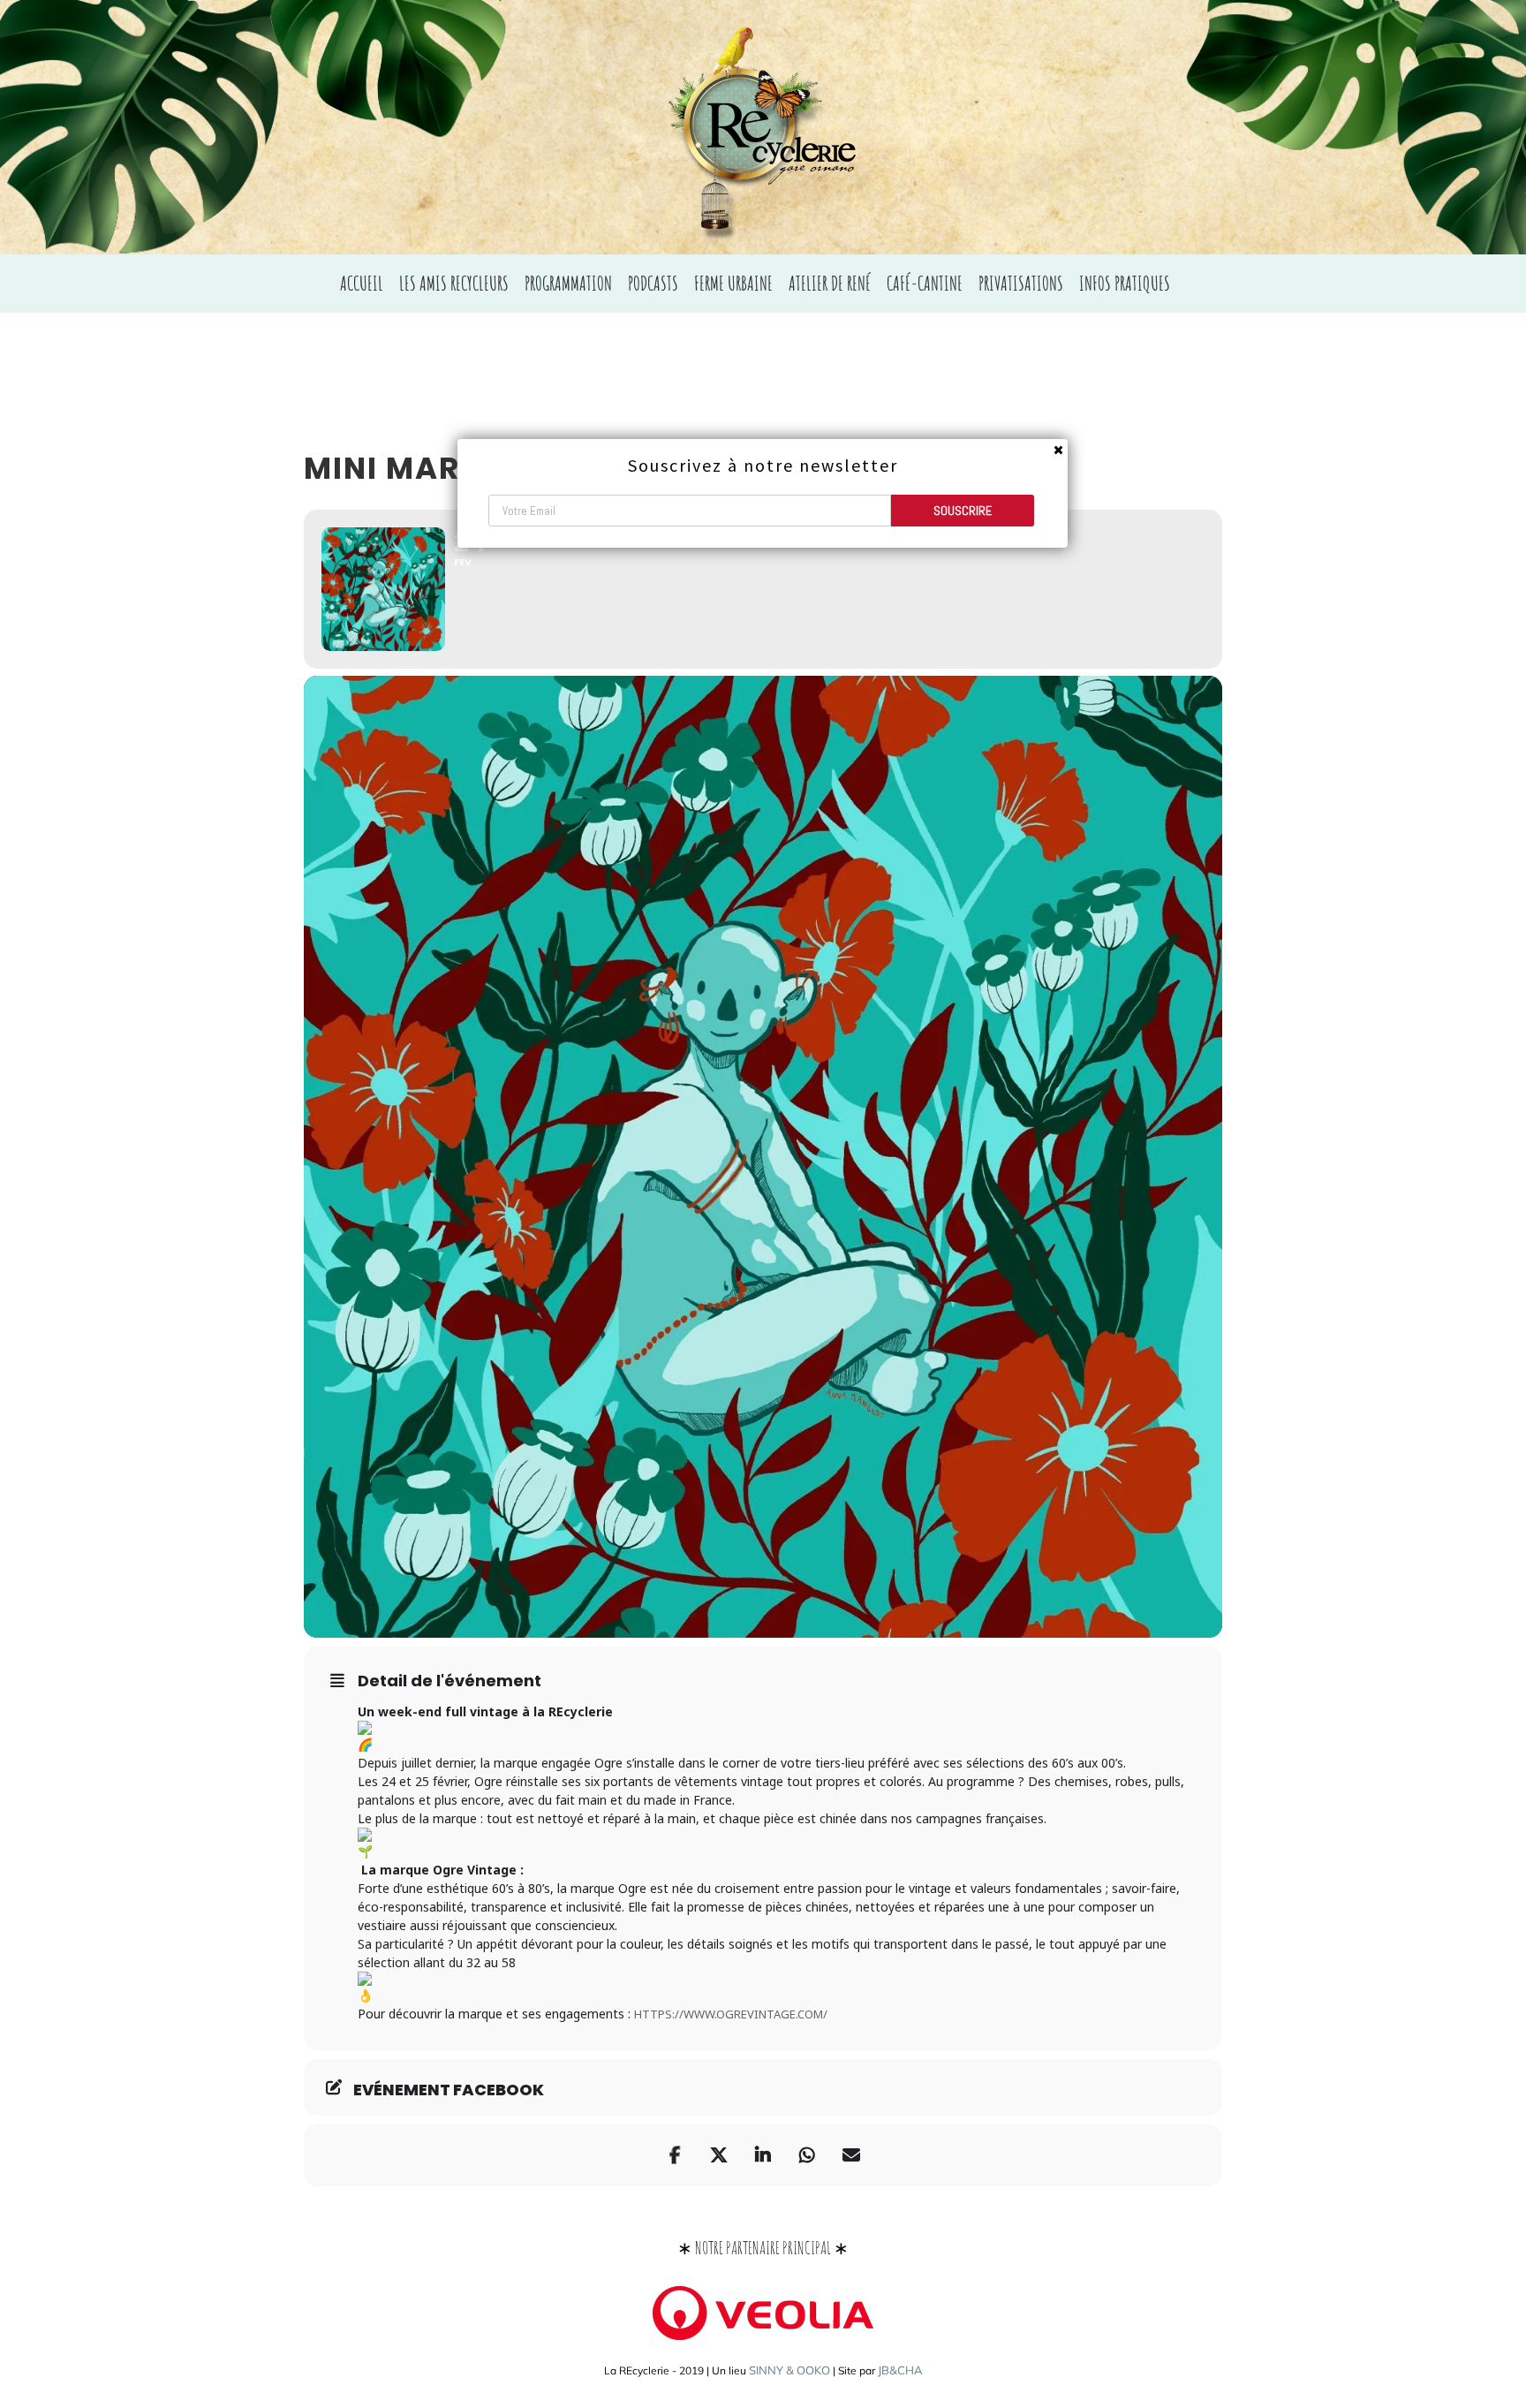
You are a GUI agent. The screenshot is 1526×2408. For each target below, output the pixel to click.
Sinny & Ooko (789, 2370)
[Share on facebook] (675, 2155)
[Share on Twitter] (719, 2155)
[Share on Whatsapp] (807, 2155)
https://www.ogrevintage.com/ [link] (731, 2014)
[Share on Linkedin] (763, 2155)
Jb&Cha (900, 2370)
